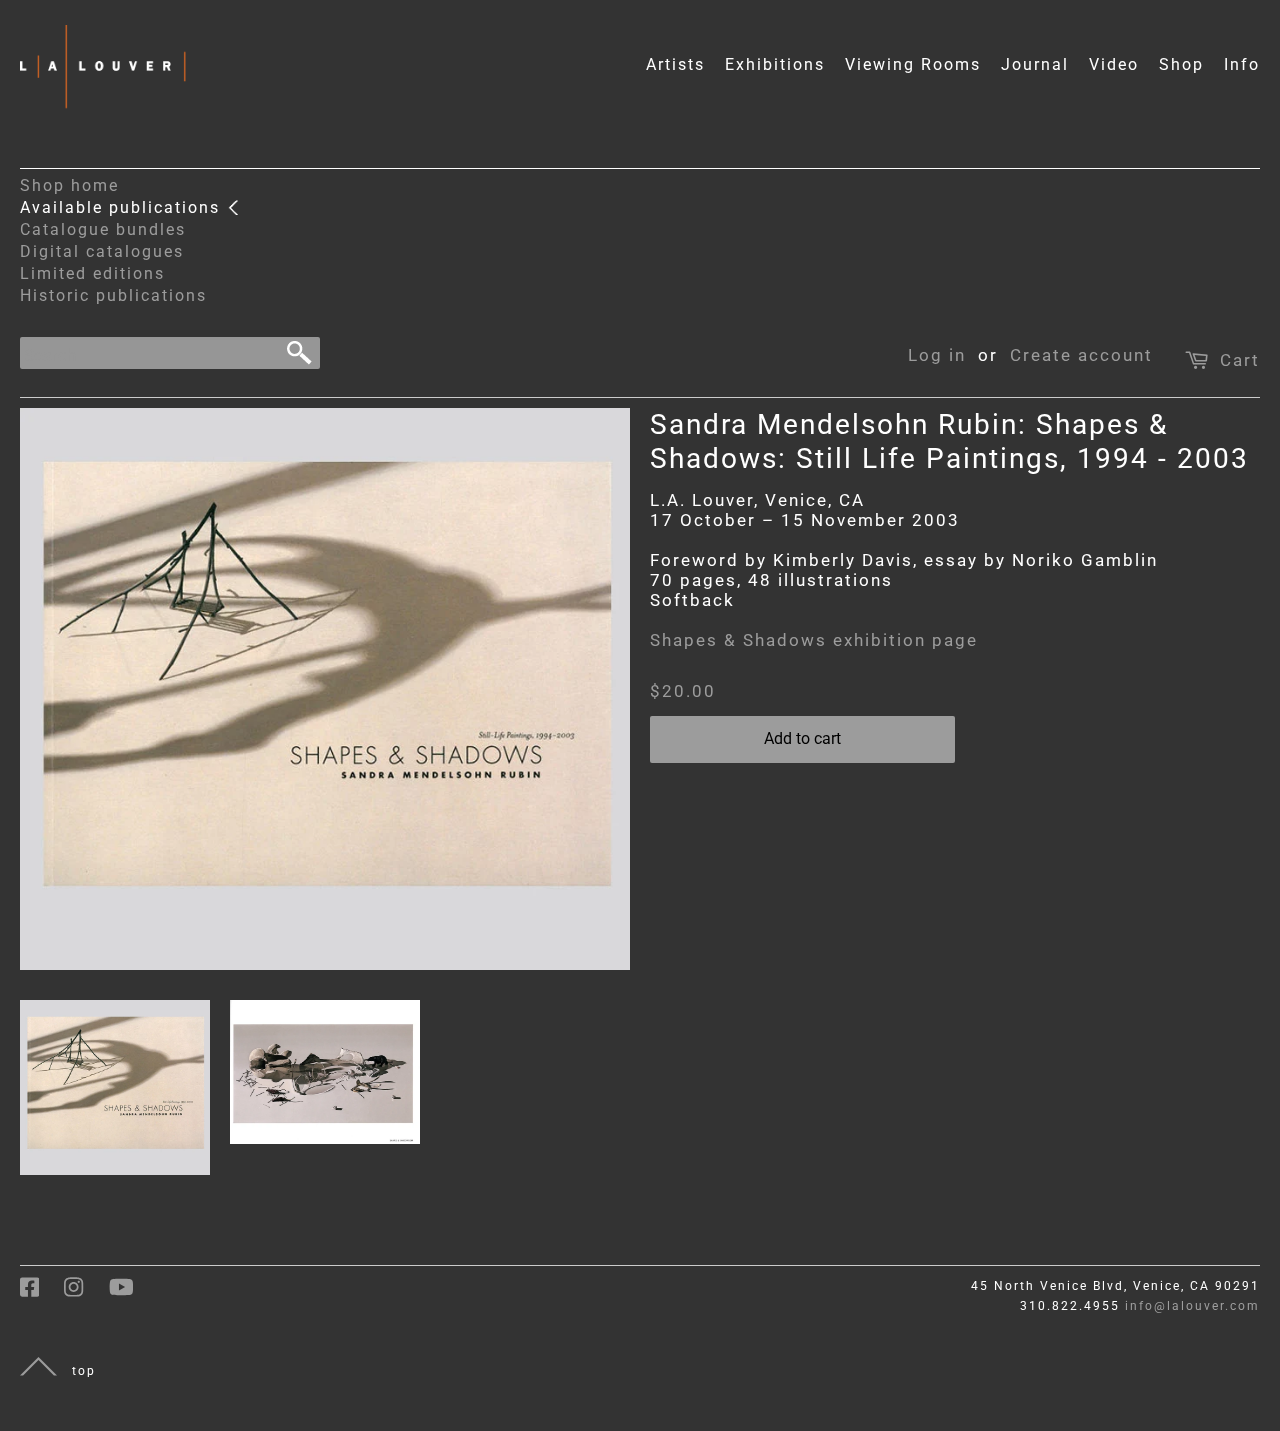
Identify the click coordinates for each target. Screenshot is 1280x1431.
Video (1114, 64)
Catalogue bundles (103, 229)
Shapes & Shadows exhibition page (814, 640)
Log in (937, 355)
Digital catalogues (102, 251)
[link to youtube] (131, 1294)
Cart (1240, 360)
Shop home (69, 185)
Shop (1181, 64)
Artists (675, 64)
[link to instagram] (86, 1294)
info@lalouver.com (1192, 1306)
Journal (1035, 64)
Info (1242, 64)
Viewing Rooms (913, 64)
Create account (1081, 355)
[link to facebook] (42, 1294)
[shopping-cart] (1199, 355)
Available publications (123, 207)
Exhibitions (775, 64)
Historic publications (113, 295)
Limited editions (92, 273)
